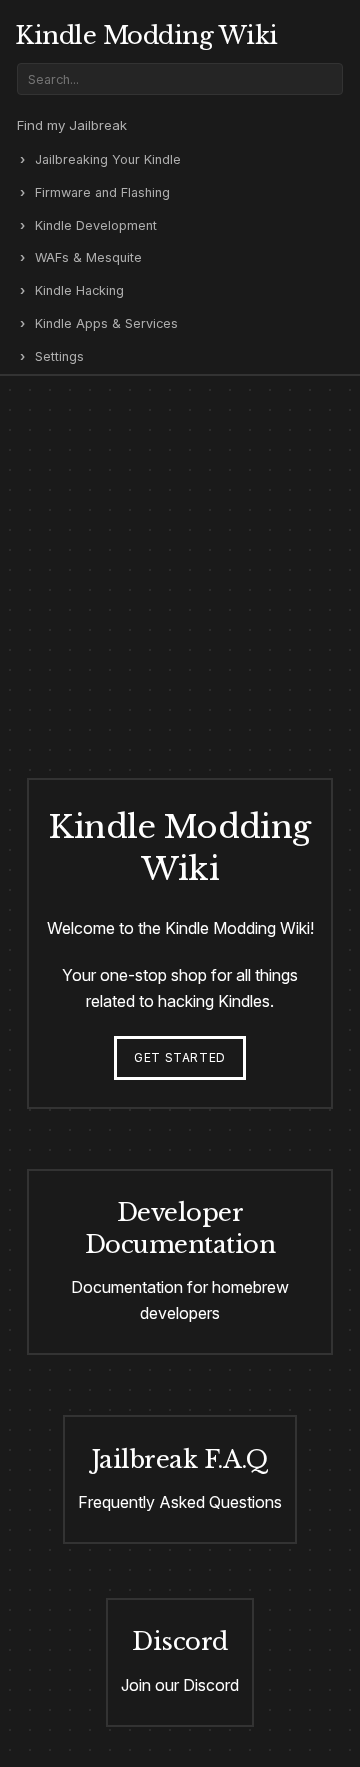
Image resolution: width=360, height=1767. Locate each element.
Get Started (180, 1057)
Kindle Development (96, 225)
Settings (59, 356)
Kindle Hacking (79, 290)
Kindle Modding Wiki (146, 35)
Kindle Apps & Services (106, 323)
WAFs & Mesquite (88, 257)
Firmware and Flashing (102, 192)
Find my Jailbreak (72, 125)
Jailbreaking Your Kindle (108, 159)
